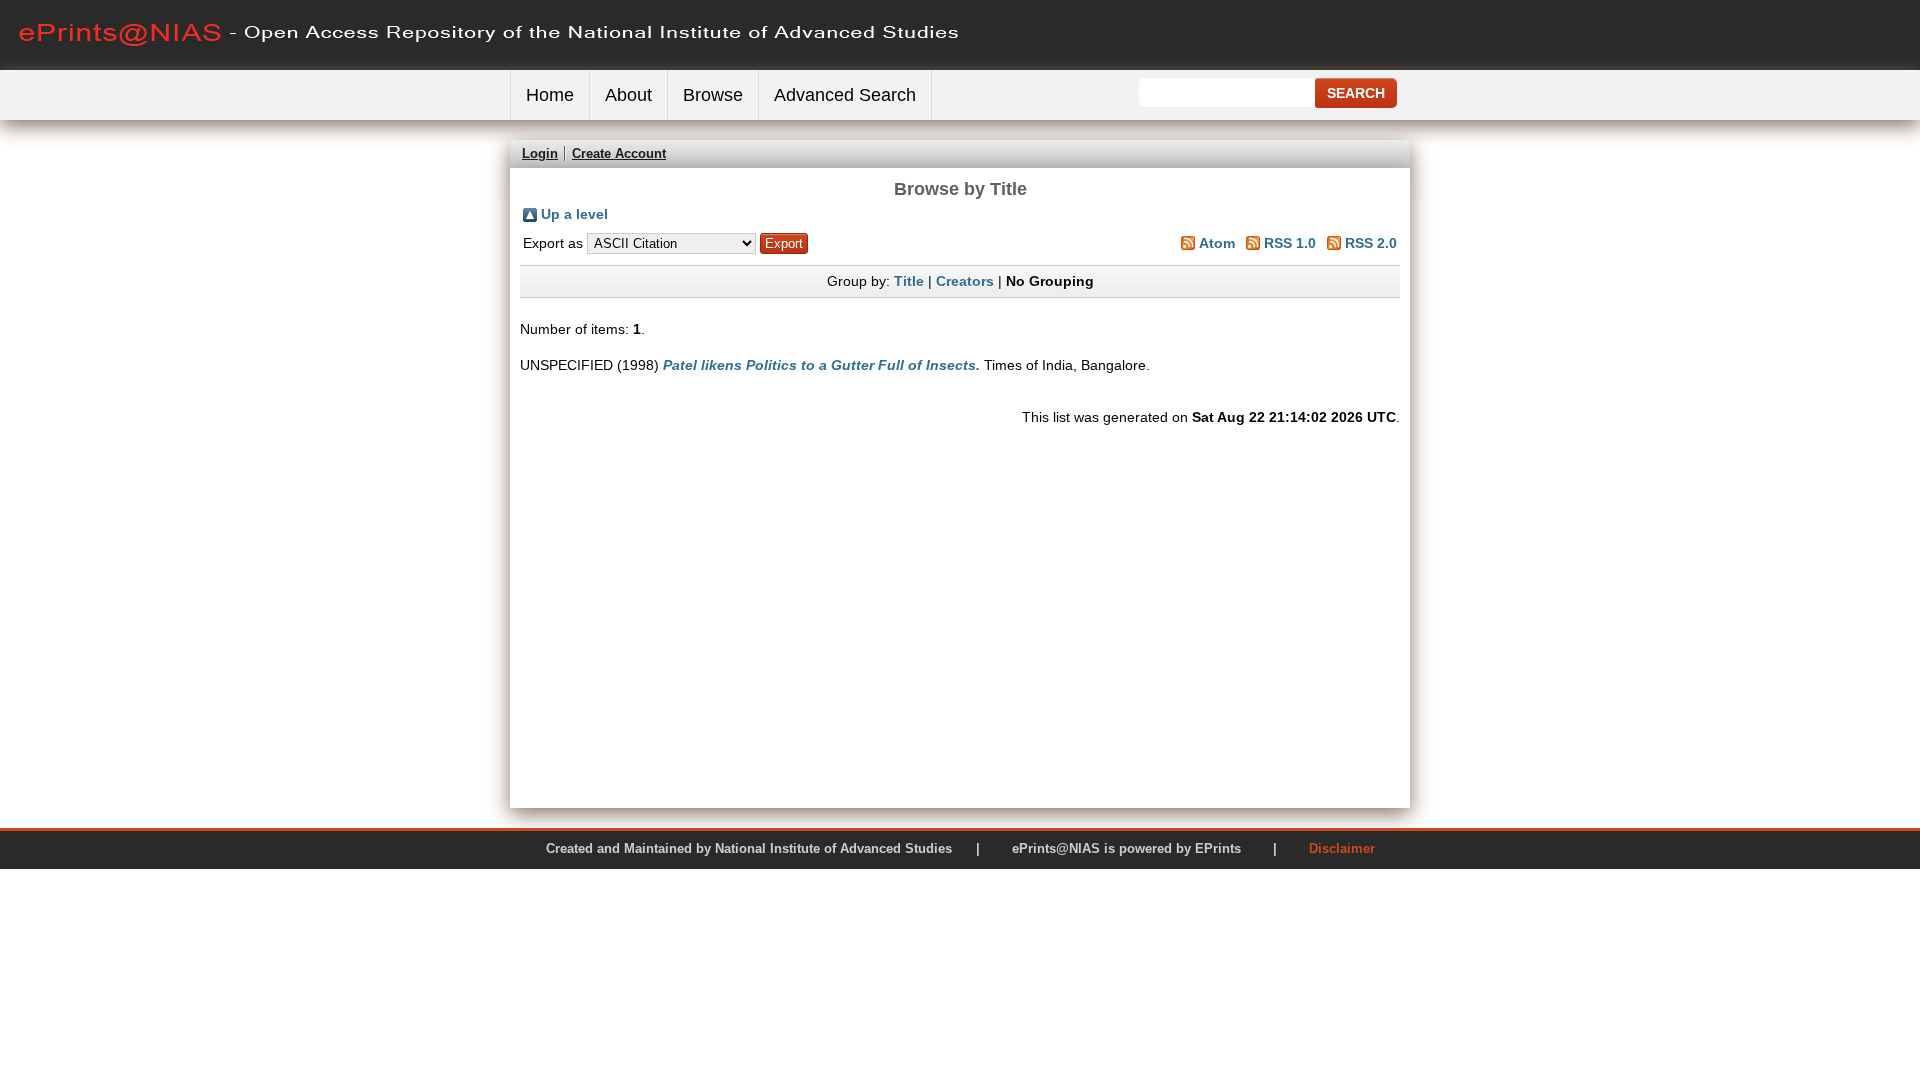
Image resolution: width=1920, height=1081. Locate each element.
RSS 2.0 (1371, 243)
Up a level (574, 214)
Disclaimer (1342, 848)
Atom (1217, 243)
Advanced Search (845, 95)
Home (550, 95)
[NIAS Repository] (490, 65)
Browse (713, 95)
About (628, 95)
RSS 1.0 (1290, 243)
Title (909, 281)
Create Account (619, 153)
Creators (965, 281)
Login (540, 153)
